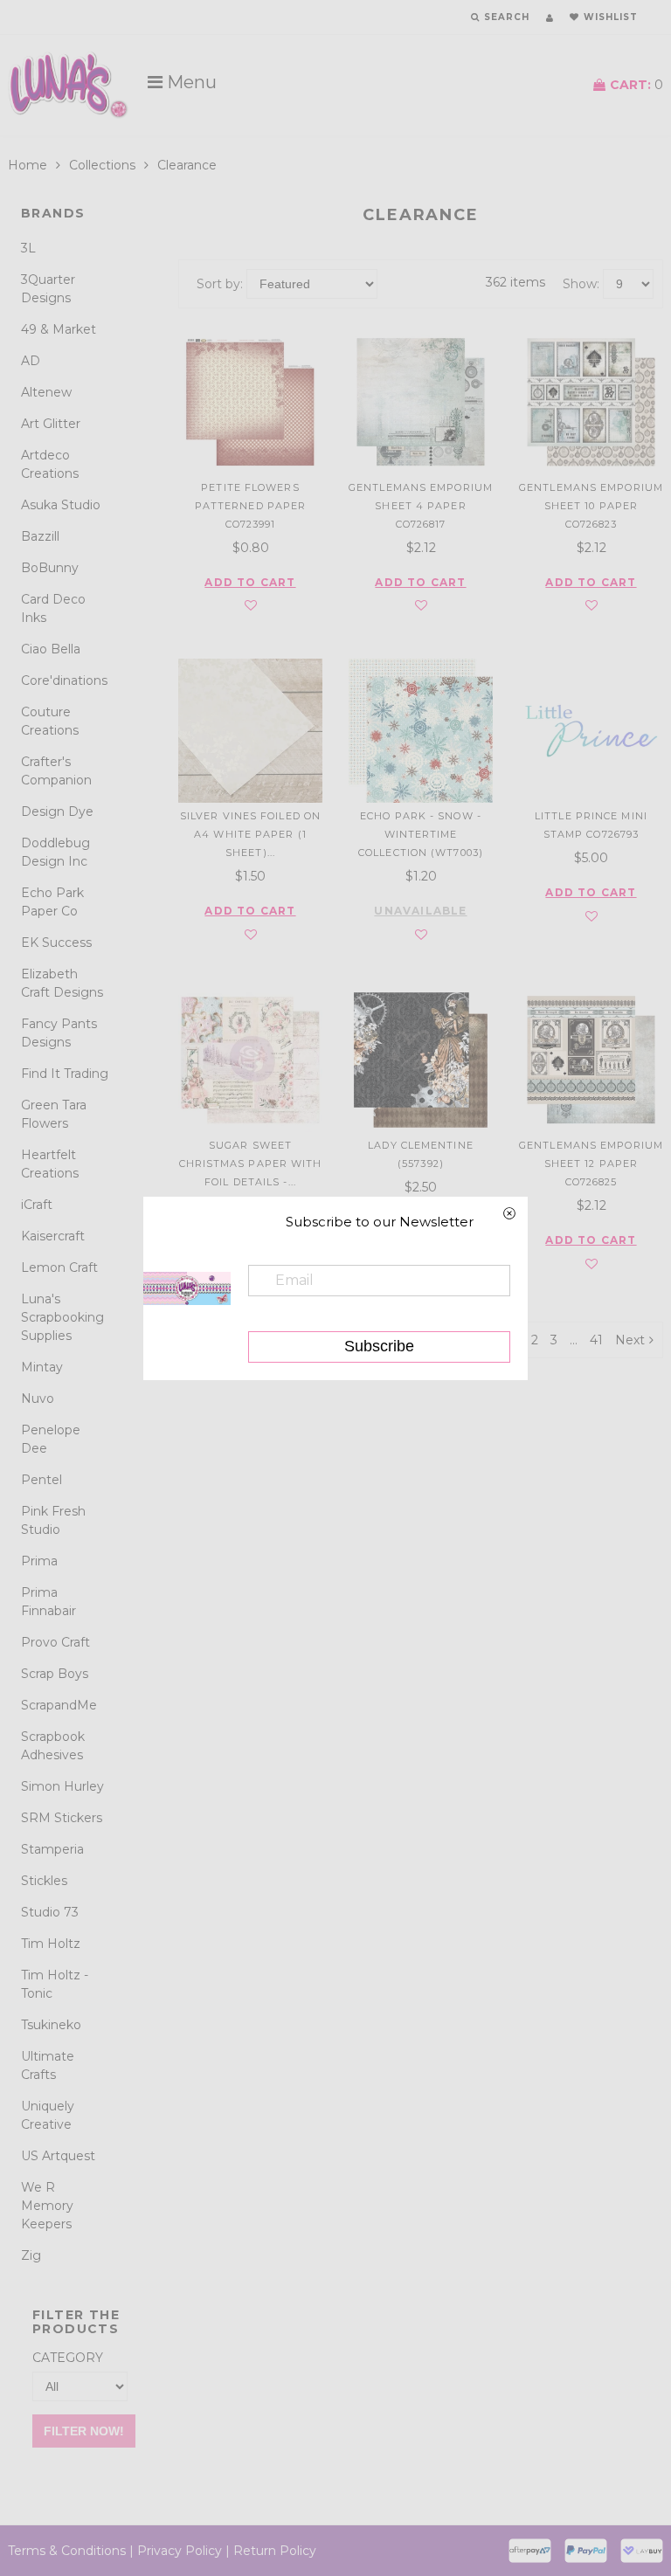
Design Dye (57, 811)
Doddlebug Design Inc (55, 852)
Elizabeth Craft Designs (62, 983)
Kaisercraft (53, 1236)
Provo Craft (55, 1642)
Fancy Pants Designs (59, 1033)
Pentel (42, 1480)
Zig (31, 2255)
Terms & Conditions (67, 2551)
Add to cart (250, 583)
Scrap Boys (55, 1674)
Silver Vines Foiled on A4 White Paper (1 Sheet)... (250, 834)
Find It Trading (65, 1074)
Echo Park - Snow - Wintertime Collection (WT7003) (421, 834)
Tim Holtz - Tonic (55, 1984)
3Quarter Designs (48, 289)
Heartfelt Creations (50, 1164)
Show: (581, 284)
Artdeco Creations (50, 464)
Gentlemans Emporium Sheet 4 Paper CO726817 (421, 506)
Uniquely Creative (48, 2115)
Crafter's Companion (56, 771)
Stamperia (52, 1849)
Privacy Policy (180, 2551)
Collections (102, 165)
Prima (39, 1561)
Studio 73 (50, 1912)
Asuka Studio (61, 505)
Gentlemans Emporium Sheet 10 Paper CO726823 (591, 506)
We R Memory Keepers (47, 2206)
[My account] (550, 18)
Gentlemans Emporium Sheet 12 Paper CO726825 (591, 1164)
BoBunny (50, 568)
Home (28, 165)
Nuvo (38, 1398)
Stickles (44, 1881)
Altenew (46, 392)
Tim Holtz (51, 1944)
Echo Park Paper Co (52, 902)
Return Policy (275, 2551)
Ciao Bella (51, 649)
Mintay (42, 1367)
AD (31, 361)
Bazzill (40, 536)
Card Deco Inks (53, 608)
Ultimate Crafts (48, 2065)
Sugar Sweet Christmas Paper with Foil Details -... (251, 1164)
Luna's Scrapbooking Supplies (62, 1317)
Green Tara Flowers (54, 1114)
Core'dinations (64, 680)
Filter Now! (84, 2431)
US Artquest (58, 2156)
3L (28, 248)
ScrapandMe (59, 1705)
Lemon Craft (59, 1267)
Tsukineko (51, 2025)
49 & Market (59, 329)
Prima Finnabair (48, 1602)
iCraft (37, 1205)
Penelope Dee (51, 1439)
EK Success (56, 943)
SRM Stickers (62, 1818)
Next (630, 1340)
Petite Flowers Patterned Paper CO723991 (251, 506)
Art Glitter (51, 424)
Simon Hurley (62, 1786)
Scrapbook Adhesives (53, 1746)
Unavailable (420, 911)
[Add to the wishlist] (251, 606)
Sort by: (220, 284)
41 (596, 1340)
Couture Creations (50, 721)
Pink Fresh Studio (53, 1520)
